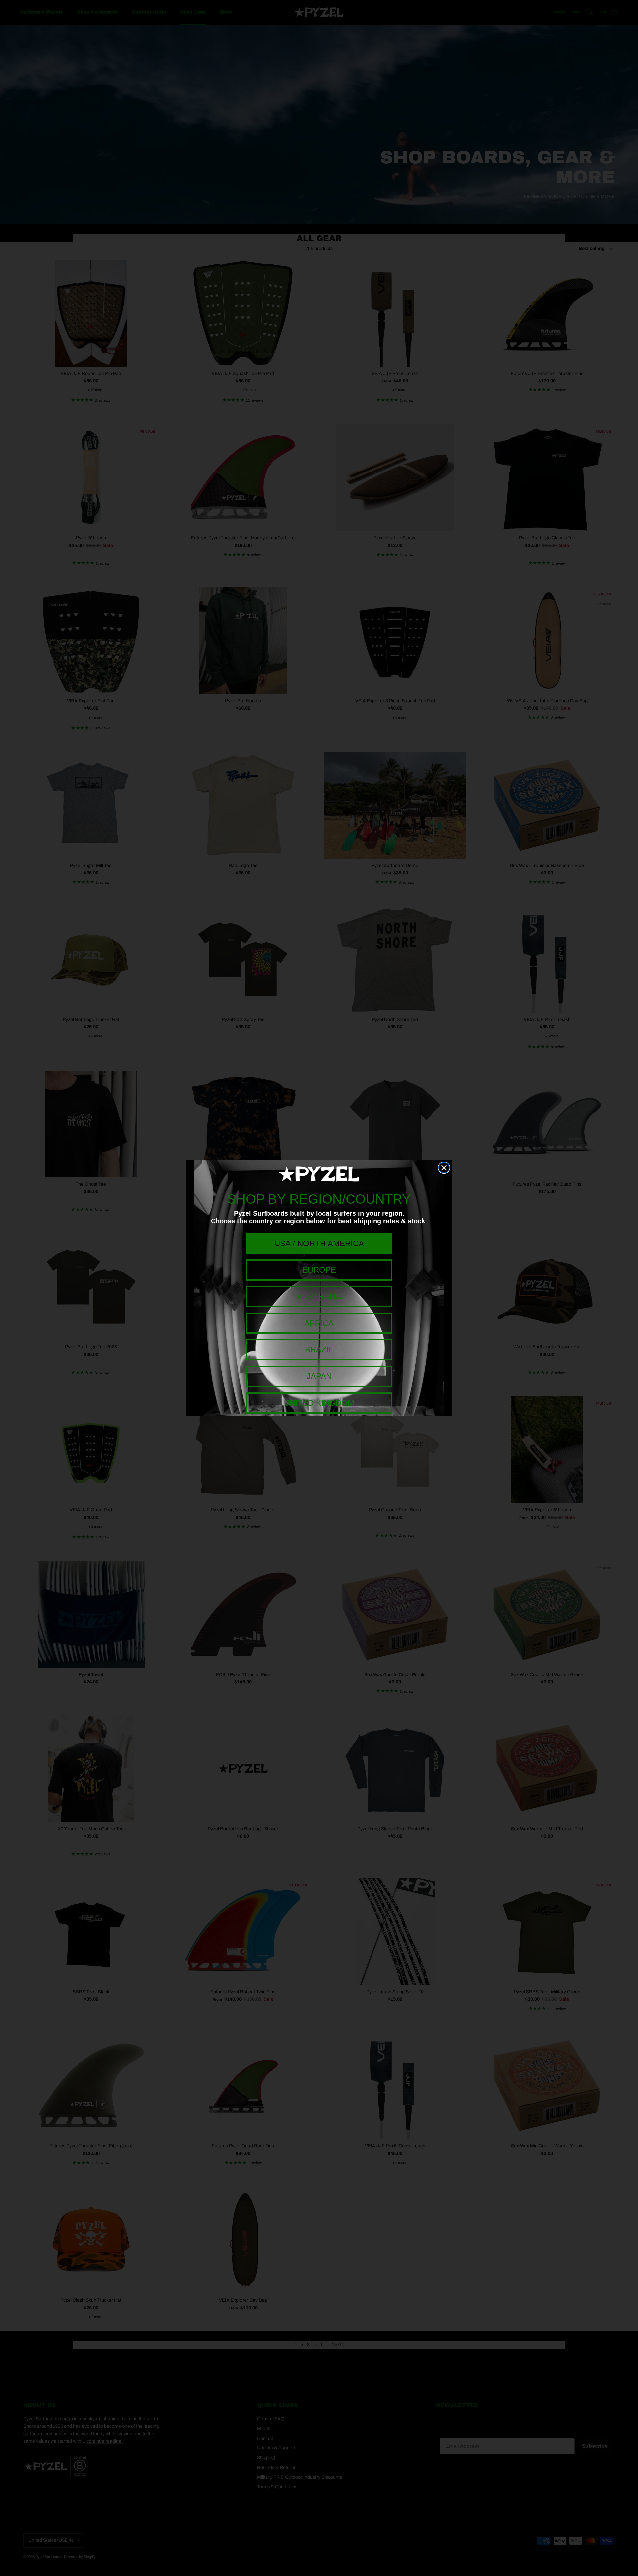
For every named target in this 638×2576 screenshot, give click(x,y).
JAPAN (319, 1376)
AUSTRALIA (319, 1296)
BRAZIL (319, 1350)
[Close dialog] (444, 1168)
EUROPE (319, 1270)
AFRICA (319, 1323)
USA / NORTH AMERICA (319, 1243)
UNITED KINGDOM (319, 1403)
